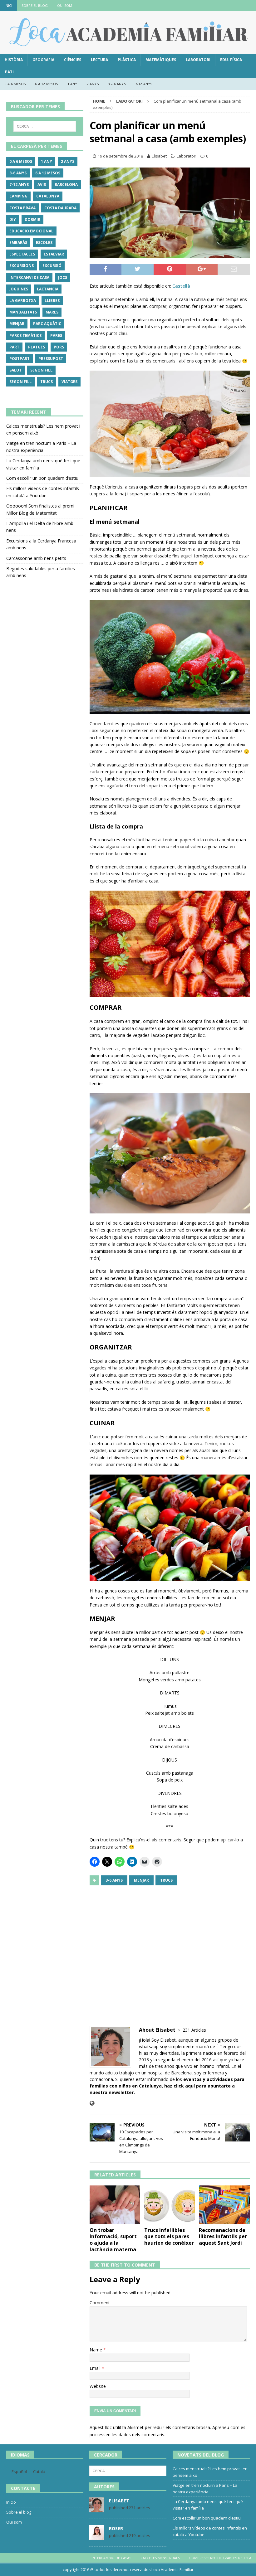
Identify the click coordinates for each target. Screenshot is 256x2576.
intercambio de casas (111, 2558)
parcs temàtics (25, 335)
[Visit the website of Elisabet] (92, 2103)
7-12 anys (144, 84)
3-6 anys (114, 1880)
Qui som (65, 5)
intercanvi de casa (29, 277)
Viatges (69, 382)
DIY (13, 219)
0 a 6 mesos (15, 84)
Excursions (22, 266)
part (14, 347)
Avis (42, 185)
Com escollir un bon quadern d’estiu (42, 478)
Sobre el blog (35, 5)
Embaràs (18, 243)
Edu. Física (231, 60)
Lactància (48, 289)
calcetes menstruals (160, 2558)
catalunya (48, 196)
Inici (8, 5)
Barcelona (66, 185)
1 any (72, 84)
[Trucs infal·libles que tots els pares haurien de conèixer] (170, 2204)
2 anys (93, 84)
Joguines (19, 289)
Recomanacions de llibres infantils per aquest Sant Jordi (223, 2237)
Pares (56, 335)
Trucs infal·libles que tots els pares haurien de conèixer (169, 2237)
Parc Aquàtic (47, 324)
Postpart (20, 359)
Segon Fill (41, 370)
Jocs (63, 277)
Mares (52, 312)
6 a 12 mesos (46, 84)
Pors (59, 347)
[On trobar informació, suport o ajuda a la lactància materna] (115, 2204)
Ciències (73, 60)
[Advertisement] (170, 1949)
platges (37, 347)
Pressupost (51, 359)
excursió (52, 266)
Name (96, 2350)
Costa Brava (22, 208)
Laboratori (198, 60)
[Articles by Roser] (97, 2537)
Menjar (141, 1880)
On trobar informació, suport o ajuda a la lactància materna (113, 2240)
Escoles (44, 243)
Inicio (11, 2502)
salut (15, 370)
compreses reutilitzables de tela (220, 2558)
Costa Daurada (60, 208)
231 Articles (194, 2030)
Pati (9, 72)
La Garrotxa (23, 301)
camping (18, 196)
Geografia (43, 60)
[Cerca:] (45, 126)
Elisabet (159, 156)
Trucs (166, 1880)
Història (14, 60)
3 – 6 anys (117, 84)
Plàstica (127, 60)
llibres (52, 301)
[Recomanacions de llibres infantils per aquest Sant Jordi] (224, 2204)
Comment (100, 2303)
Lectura (99, 60)
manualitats (23, 312)
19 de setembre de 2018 (120, 156)
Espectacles (22, 254)
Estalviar (54, 254)
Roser (116, 2528)
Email (96, 2368)
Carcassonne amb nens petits (36, 558)
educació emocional (31, 231)
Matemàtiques (161, 60)
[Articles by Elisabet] (97, 2509)
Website (98, 2386)
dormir (32, 219)
